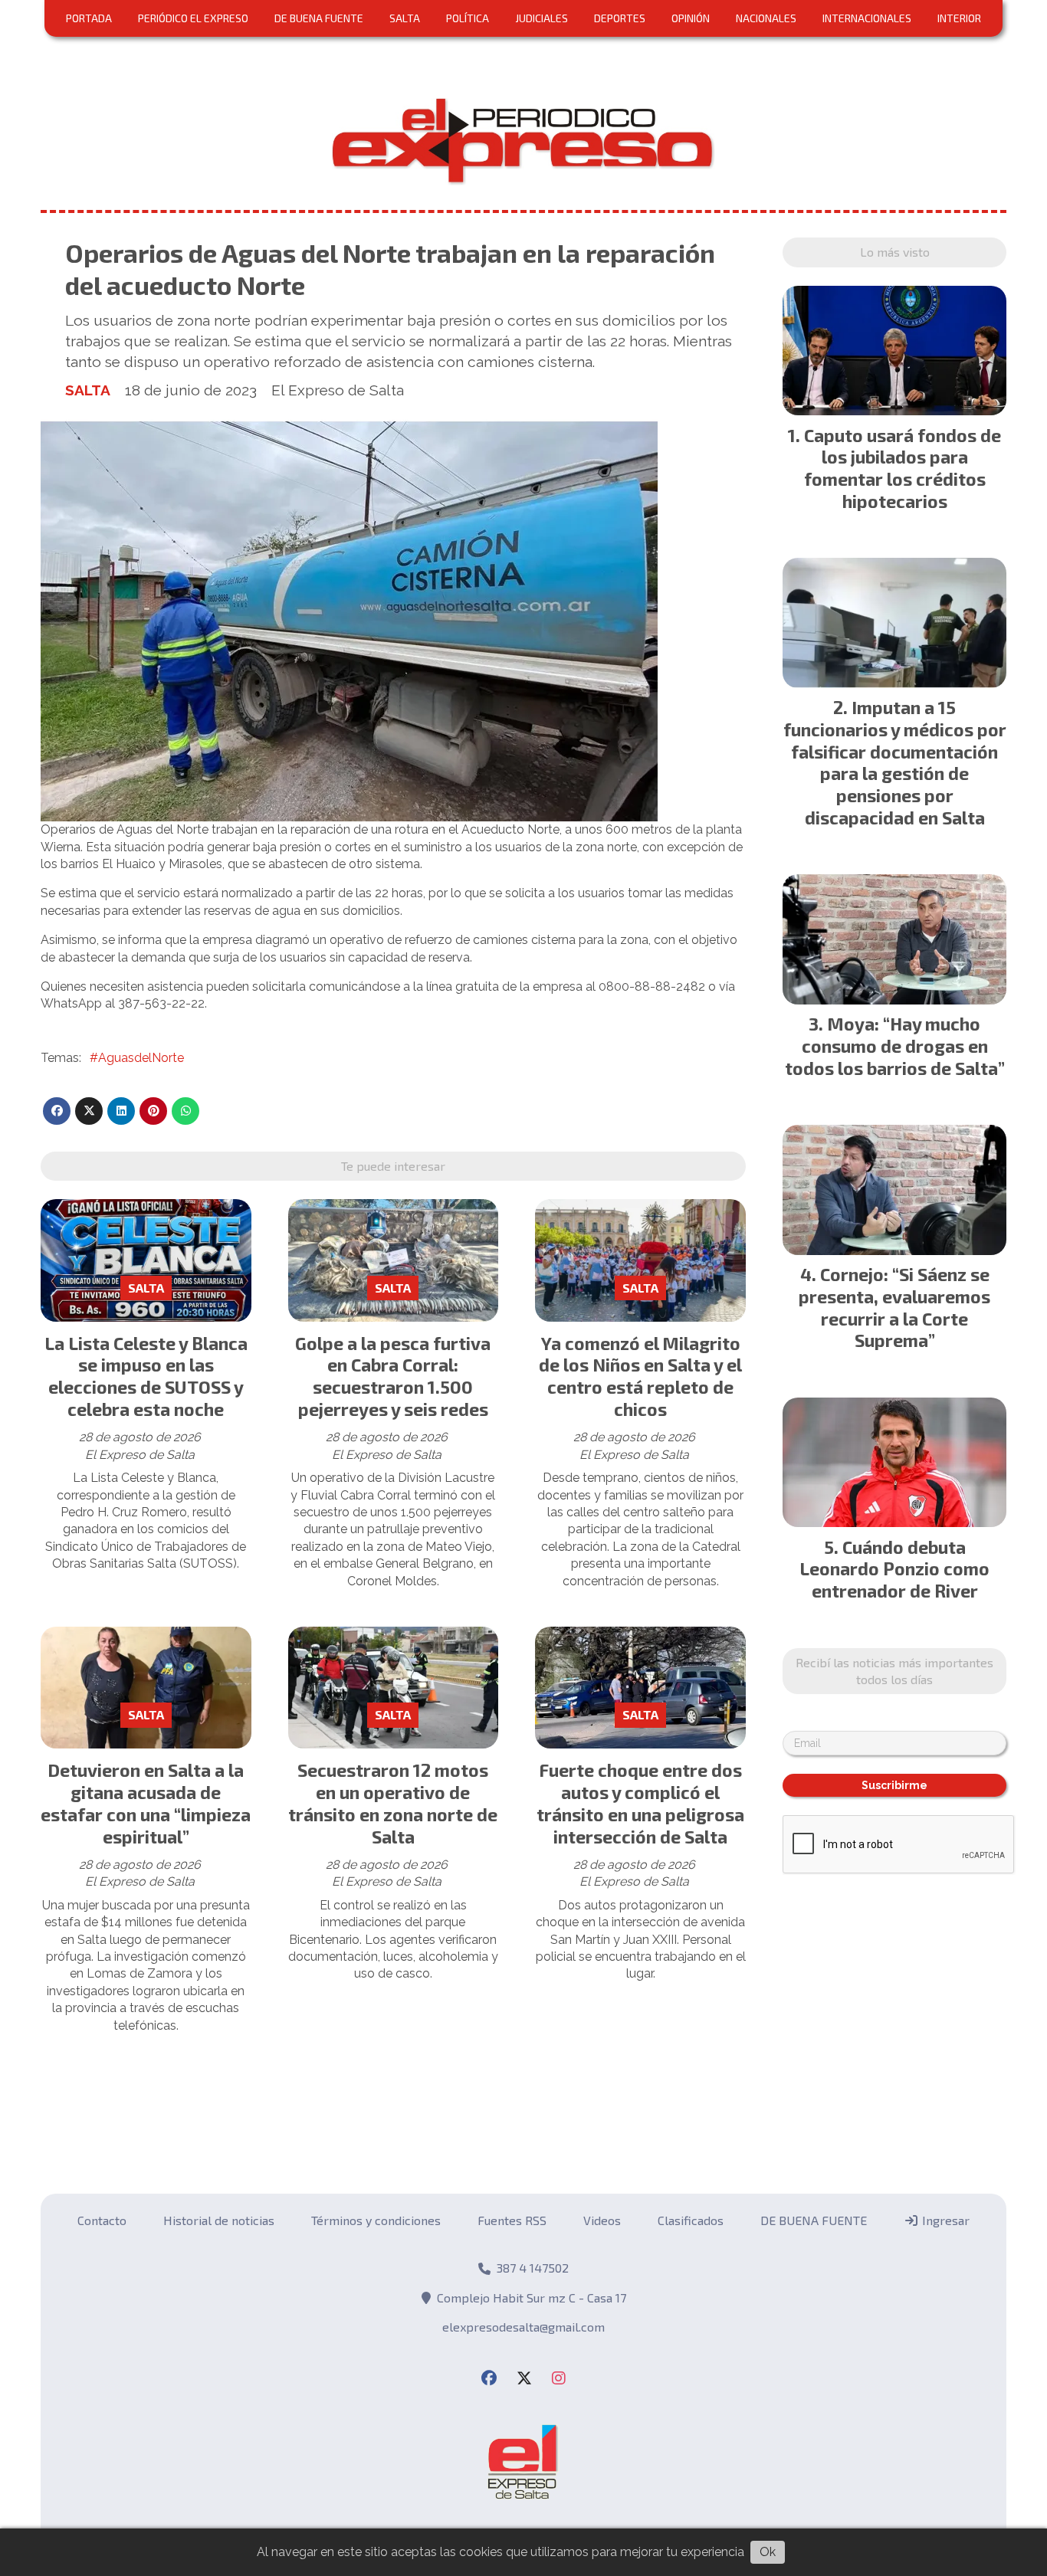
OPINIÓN (691, 18)
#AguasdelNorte (137, 1058)
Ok (768, 2552)
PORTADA (89, 18)
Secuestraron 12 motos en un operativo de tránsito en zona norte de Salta (393, 1803)
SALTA (405, 18)
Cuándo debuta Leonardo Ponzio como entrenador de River (894, 1569)
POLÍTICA (468, 18)
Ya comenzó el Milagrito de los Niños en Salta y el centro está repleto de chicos (640, 1376)
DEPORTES (620, 18)
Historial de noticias (219, 2220)
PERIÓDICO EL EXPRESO (193, 18)
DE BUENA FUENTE (319, 18)
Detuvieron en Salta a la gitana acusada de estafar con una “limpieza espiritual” (146, 1803)
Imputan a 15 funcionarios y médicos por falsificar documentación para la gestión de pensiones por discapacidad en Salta (895, 762)
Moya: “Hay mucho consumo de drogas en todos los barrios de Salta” (895, 1046)
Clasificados (691, 2220)
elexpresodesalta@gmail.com (523, 2327)
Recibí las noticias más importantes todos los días (894, 1671)
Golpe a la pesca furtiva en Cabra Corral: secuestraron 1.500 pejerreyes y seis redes (393, 1376)
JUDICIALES (542, 18)
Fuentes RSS (512, 2220)
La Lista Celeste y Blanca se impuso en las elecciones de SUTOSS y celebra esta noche (146, 1376)
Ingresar (944, 2220)
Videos (602, 2220)
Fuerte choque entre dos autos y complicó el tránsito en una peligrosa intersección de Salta (640, 1803)
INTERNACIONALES (867, 18)
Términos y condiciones (376, 2220)
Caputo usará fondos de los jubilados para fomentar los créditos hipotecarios (903, 468)
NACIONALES (766, 18)
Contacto (102, 2220)
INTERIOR (959, 18)
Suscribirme (894, 1785)
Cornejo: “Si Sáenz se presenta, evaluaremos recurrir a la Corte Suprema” (894, 1307)
